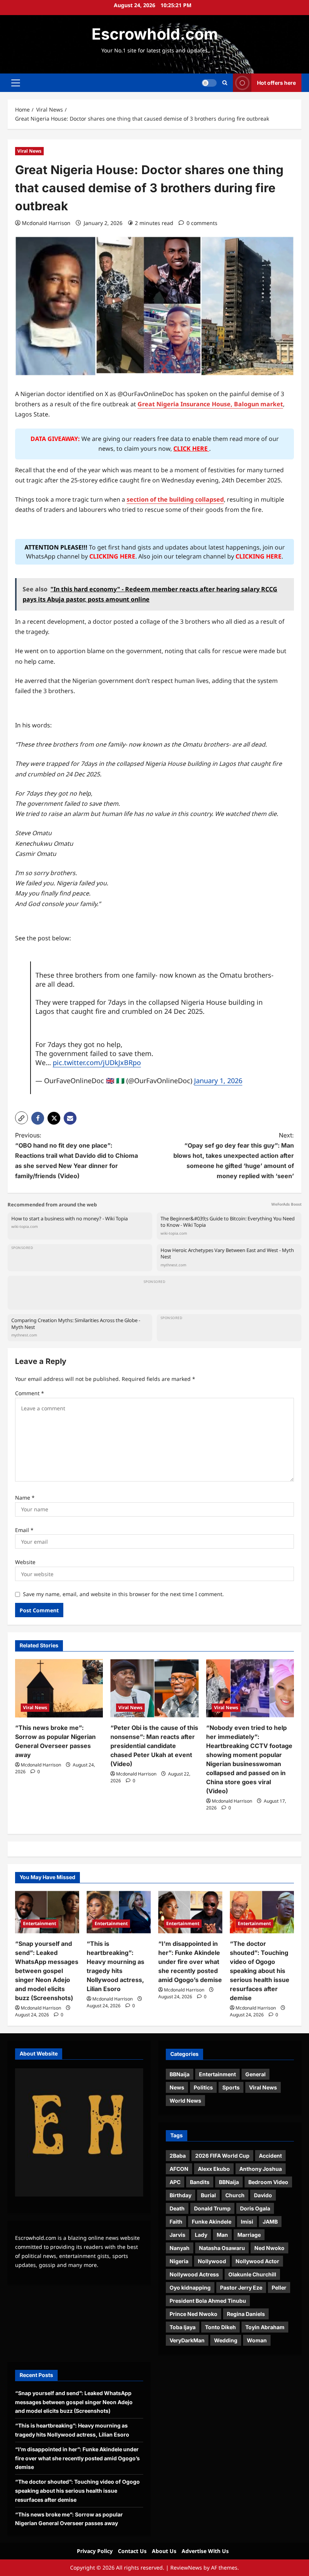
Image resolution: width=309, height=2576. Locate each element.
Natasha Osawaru (222, 2248)
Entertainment (40, 1923)
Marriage (249, 2235)
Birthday (181, 2195)
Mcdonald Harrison (46, 223)
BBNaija (180, 2074)
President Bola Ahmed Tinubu (208, 2301)
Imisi (247, 2222)
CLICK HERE (191, 448)
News (177, 2087)
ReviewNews (186, 2568)
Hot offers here (276, 83)
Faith (176, 2222)
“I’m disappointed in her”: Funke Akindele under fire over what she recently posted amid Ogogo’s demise (190, 1962)
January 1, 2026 (218, 1081)
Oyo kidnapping (190, 2287)
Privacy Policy (95, 2551)
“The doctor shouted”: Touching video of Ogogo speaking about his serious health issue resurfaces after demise (260, 1971)
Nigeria (179, 2261)
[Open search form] (225, 83)
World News (185, 2101)
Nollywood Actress (194, 2274)
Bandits (200, 2182)
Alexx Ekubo (214, 2169)
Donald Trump (212, 2208)
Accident (270, 2156)
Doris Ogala (255, 2208)
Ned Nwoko (269, 2248)
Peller (279, 2287)
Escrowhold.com (155, 34)
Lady (201, 2235)
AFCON (179, 2169)
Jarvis (177, 2235)
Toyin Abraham (265, 2327)
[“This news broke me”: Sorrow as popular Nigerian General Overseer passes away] (59, 1688)
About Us (164, 2551)
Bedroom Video (268, 2182)
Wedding (226, 2340)
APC (175, 2182)
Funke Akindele (212, 2222)
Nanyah (180, 2248)
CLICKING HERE (112, 556)
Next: (234, 1156)
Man (222, 2235)
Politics (203, 2087)
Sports (231, 2087)
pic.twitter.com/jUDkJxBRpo (97, 1062)
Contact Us (132, 2551)
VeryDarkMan (187, 2340)
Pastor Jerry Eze (241, 2287)
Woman (257, 2340)
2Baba (178, 2156)
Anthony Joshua (261, 2169)
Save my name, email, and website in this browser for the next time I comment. (123, 1594)
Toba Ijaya (183, 2327)
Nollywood (212, 2261)
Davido (263, 2195)
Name (25, 1498)
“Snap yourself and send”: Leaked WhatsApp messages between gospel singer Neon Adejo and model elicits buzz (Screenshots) (47, 1971)
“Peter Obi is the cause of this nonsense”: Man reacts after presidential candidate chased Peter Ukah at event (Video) (154, 1746)
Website (25, 1562)
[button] (16, 83)
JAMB (270, 2222)
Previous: (76, 1156)
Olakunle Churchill (252, 2274)
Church (235, 2195)
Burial (208, 2195)
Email (24, 1530)
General (255, 2074)
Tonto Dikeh (220, 2327)
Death (177, 2208)
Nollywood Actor (257, 2261)
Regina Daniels (246, 2314)
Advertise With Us (205, 2551)
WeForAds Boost (286, 1204)
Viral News (29, 151)
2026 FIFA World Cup (222, 2156)
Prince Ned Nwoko (194, 2314)
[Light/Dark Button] (209, 83)
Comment (30, 1393)
